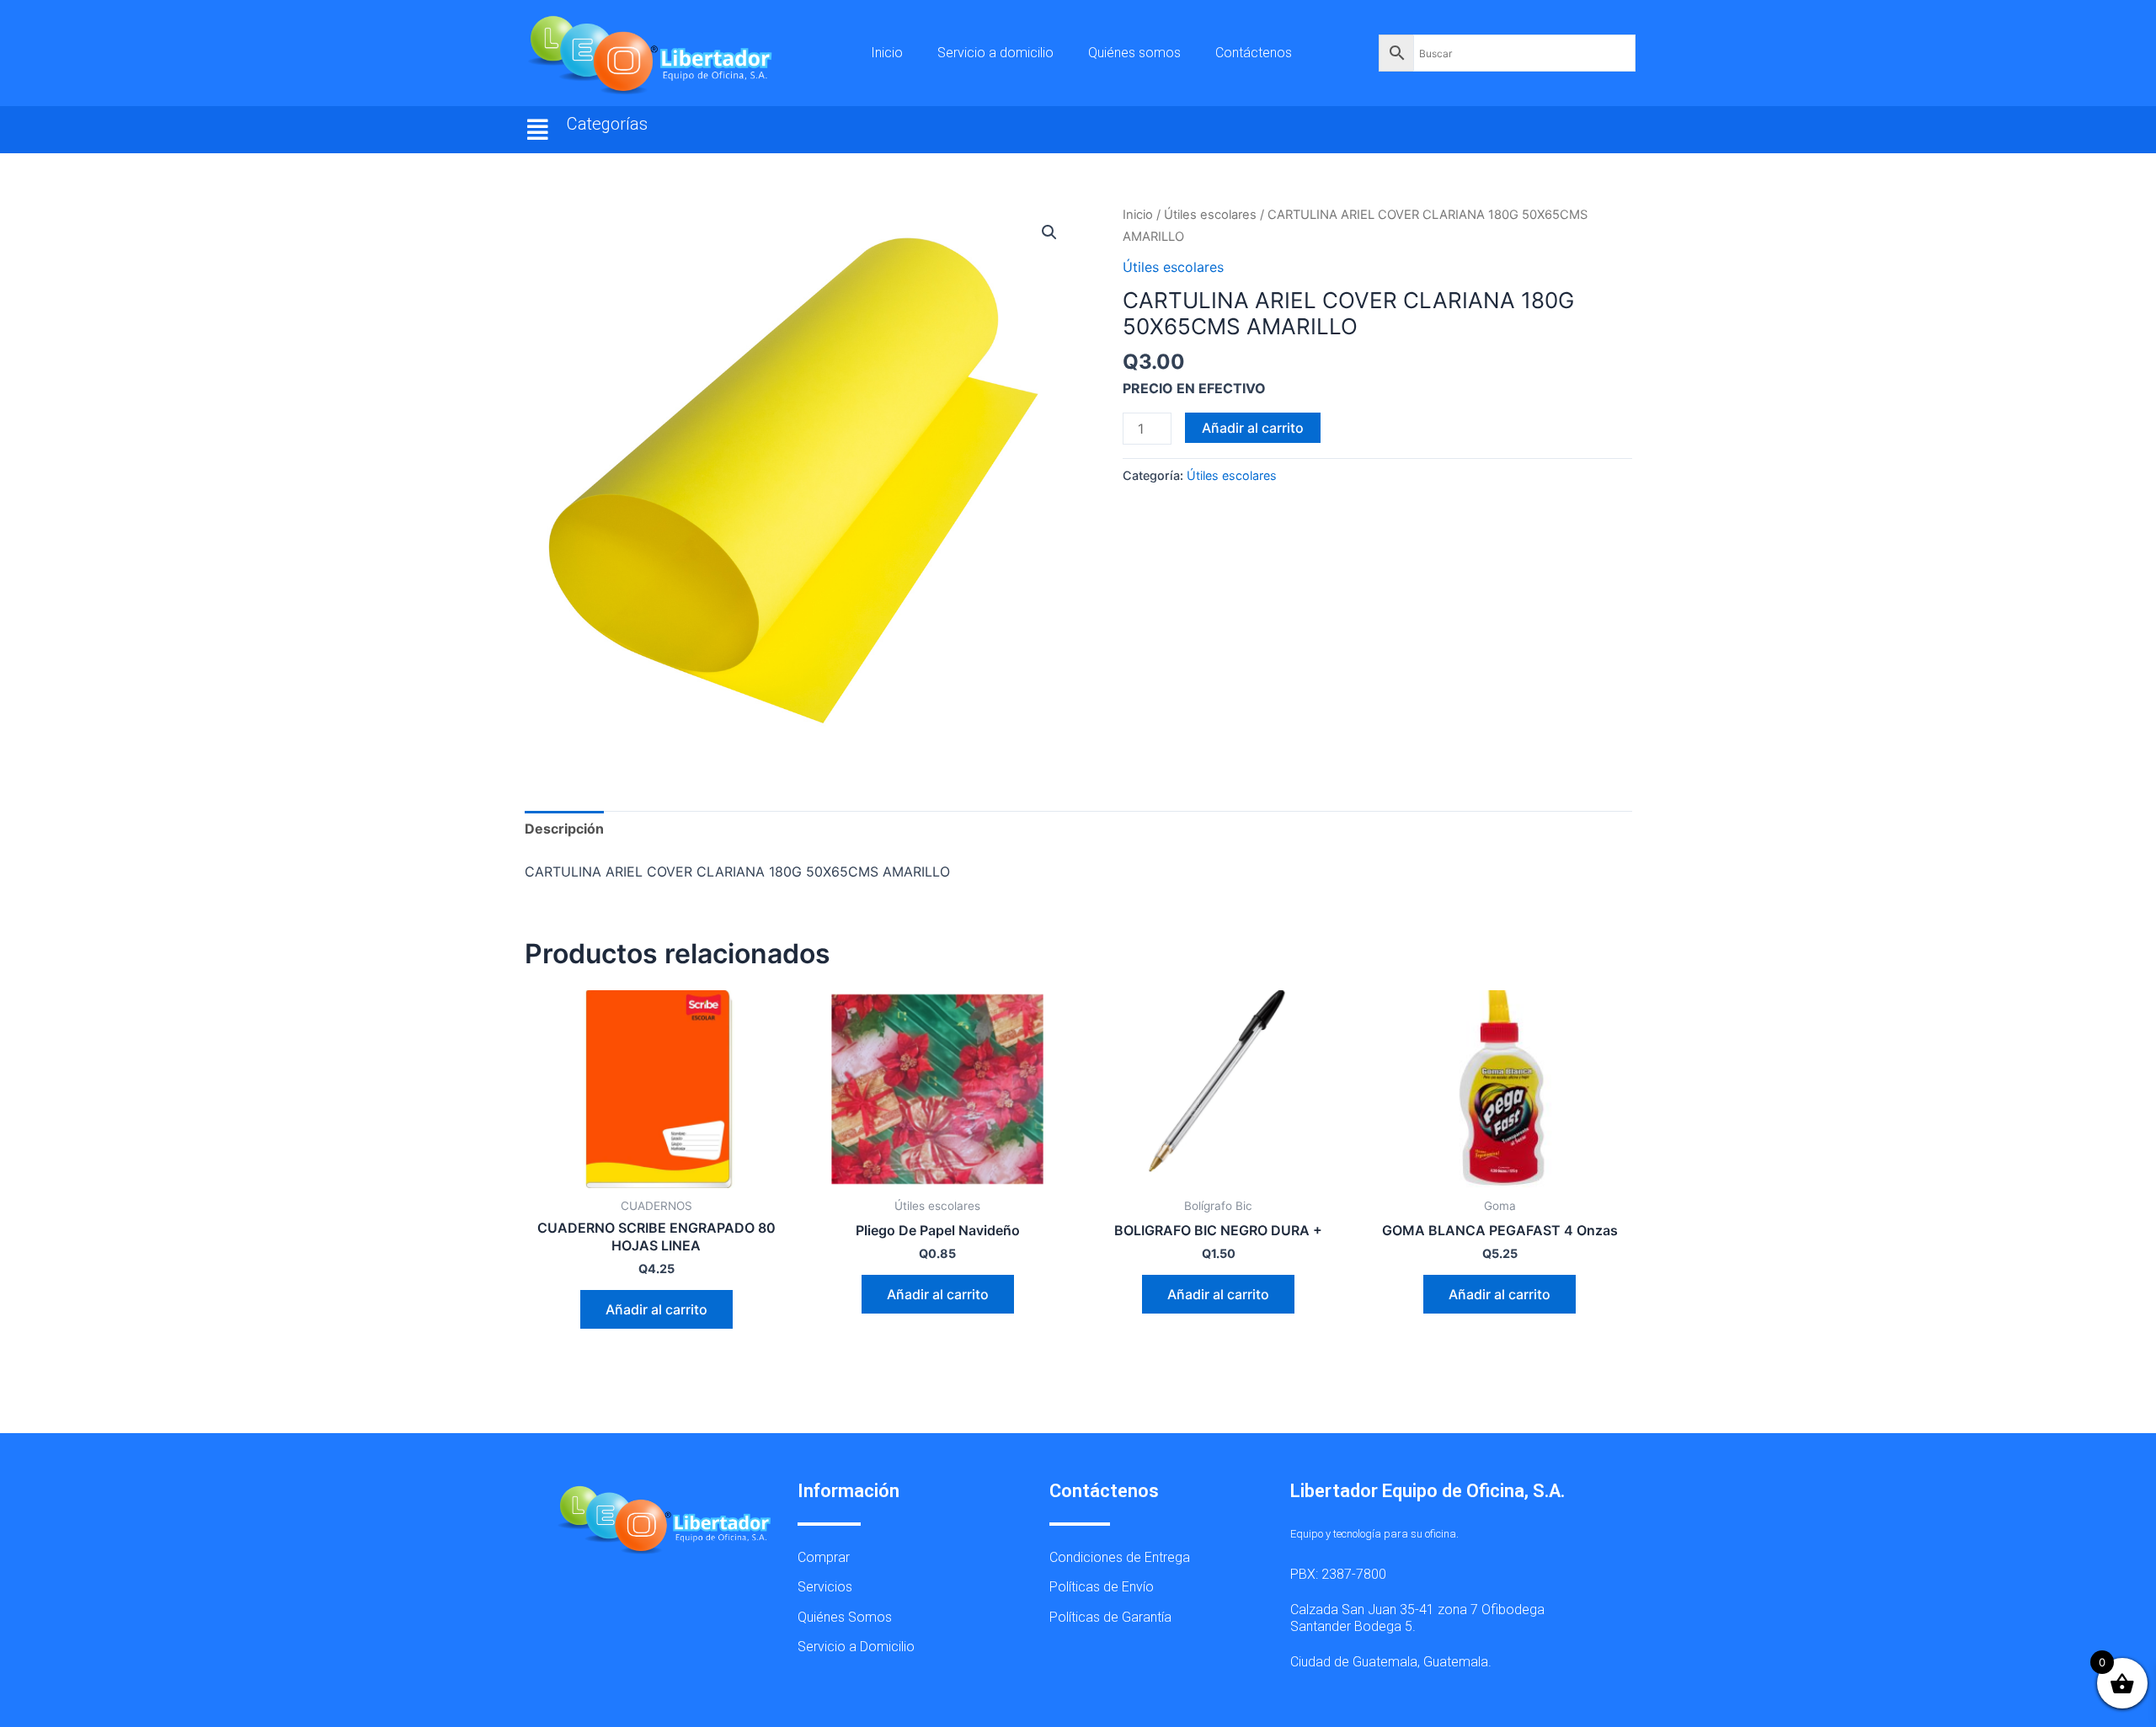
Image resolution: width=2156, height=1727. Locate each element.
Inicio (887, 53)
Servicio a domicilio (995, 53)
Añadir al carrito (1253, 428)
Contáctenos (1254, 53)
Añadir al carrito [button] (656, 1309)
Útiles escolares (1210, 215)
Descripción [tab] (564, 829)
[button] (538, 130)
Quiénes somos (1134, 53)
